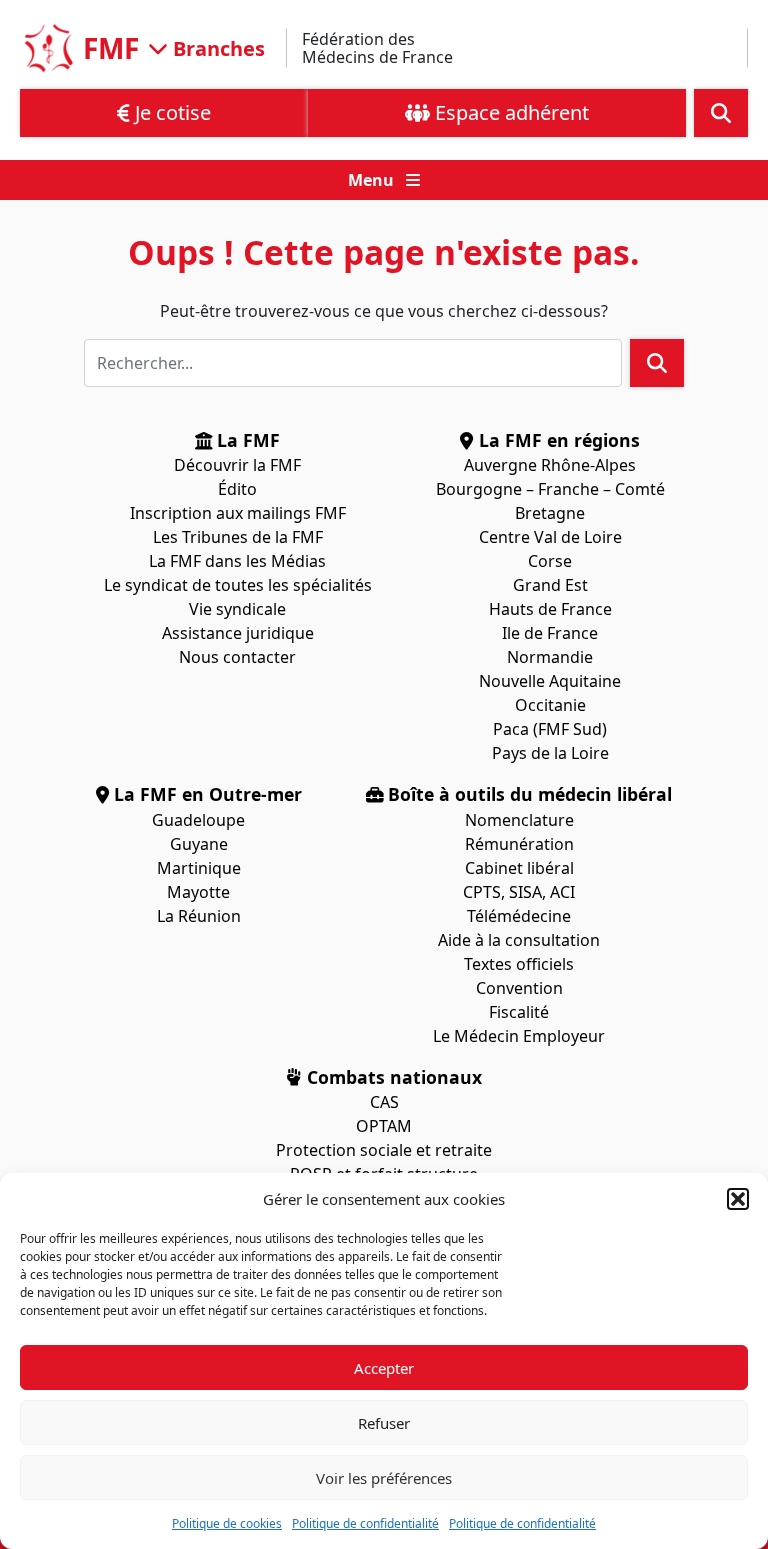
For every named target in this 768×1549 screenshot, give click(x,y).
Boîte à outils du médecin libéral (527, 794)
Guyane (199, 844)
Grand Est (550, 585)
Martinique (199, 868)
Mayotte (198, 892)
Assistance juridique (238, 633)
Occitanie (550, 705)
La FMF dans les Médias (237, 561)
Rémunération (519, 844)
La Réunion (199, 916)
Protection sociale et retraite (384, 1150)
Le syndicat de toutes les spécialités (238, 585)
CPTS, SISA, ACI (519, 892)
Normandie (550, 657)
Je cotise (170, 112)
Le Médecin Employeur (519, 1036)
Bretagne (550, 513)
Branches (216, 47)
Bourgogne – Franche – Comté (550, 489)
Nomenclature (519, 820)
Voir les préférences (384, 1478)
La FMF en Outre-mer (205, 794)
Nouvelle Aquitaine (550, 681)
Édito (237, 489)
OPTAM (384, 1126)
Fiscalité (519, 1012)
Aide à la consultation (519, 940)
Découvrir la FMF (237, 465)
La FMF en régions (557, 440)
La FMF (246, 440)
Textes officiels (519, 964)
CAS (384, 1102)
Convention (519, 988)
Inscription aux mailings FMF (238, 513)
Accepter (384, 1368)
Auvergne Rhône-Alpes (550, 465)
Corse (550, 561)
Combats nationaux (392, 1077)
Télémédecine (519, 916)
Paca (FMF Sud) (550, 729)
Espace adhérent (509, 112)
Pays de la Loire (550, 753)
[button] (738, 1199)
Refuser (384, 1423)
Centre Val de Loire (550, 537)
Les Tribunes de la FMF (238, 537)
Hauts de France (550, 609)
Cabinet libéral (519, 868)
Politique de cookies (227, 1523)
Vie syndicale (237, 609)
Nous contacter (237, 657)
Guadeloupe (198, 820)
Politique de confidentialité (365, 1523)
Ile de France (550, 633)
